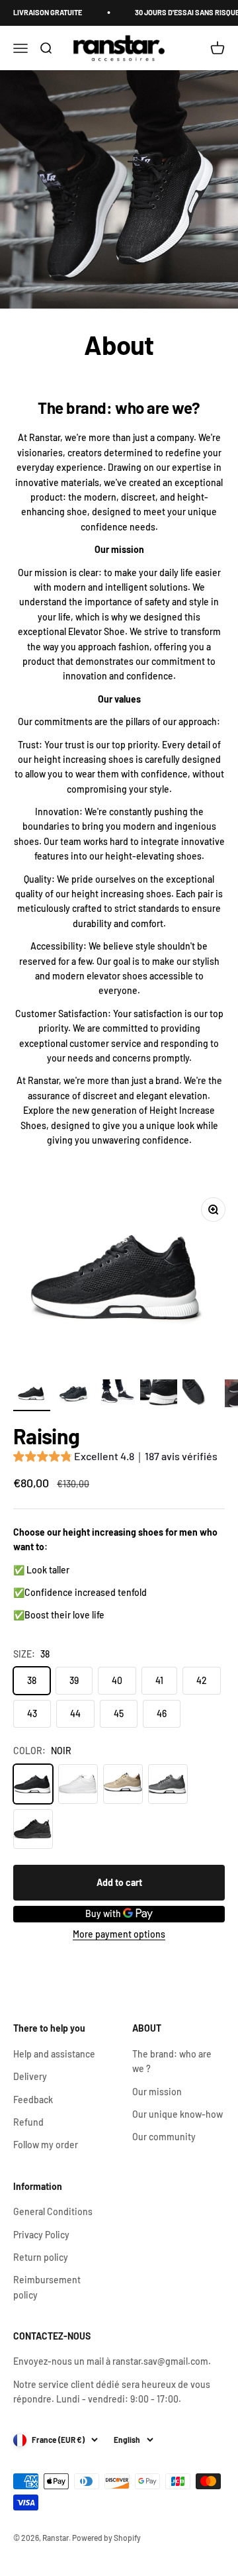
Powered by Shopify (106, 2538)
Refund (28, 2122)
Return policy (41, 2257)
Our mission (157, 2092)
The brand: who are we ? (172, 2061)
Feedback (33, 2100)
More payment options (119, 1934)
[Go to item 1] (32, 1395)
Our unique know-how (178, 2114)
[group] (115, 1458)
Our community (164, 2137)
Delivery (30, 2076)
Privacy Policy (41, 2235)
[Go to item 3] (116, 1395)
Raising (47, 1436)
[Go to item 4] (159, 1395)
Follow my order (46, 2145)
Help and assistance (54, 2054)
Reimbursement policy (47, 2287)
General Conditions (53, 2211)
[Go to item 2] (74, 1395)
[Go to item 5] (201, 1395)
